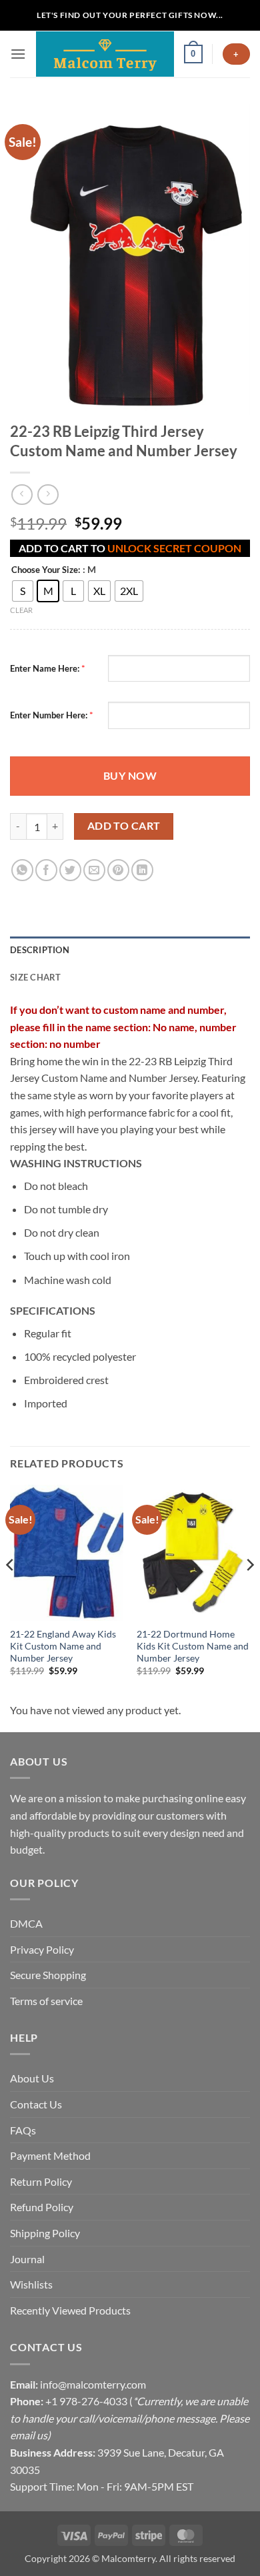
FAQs (23, 2130)
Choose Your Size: (46, 570)
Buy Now (130, 776)
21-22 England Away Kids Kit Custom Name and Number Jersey (63, 1646)
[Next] (249, 1592)
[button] (18, 54)
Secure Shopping (48, 1975)
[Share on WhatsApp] (22, 870)
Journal (27, 2259)
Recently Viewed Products (70, 2310)
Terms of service (46, 2001)
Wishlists (31, 2284)
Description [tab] (40, 950)
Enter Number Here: (49, 715)
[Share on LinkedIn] (142, 870)
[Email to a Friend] (94, 870)
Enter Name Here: (45, 668)
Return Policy (41, 2181)
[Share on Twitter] (70, 870)
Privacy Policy (42, 1949)
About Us (32, 2078)
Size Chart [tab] (36, 977)
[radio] (23, 591)
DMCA (26, 1923)
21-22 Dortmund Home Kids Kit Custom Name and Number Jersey (193, 1646)
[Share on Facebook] (46, 870)
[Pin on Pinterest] (118, 870)
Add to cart (124, 826)
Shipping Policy (45, 2233)
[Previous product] (48, 495)
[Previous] (11, 1592)
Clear (21, 610)
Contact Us (36, 2104)
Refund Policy (42, 2207)
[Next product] (22, 495)
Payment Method (50, 2155)
